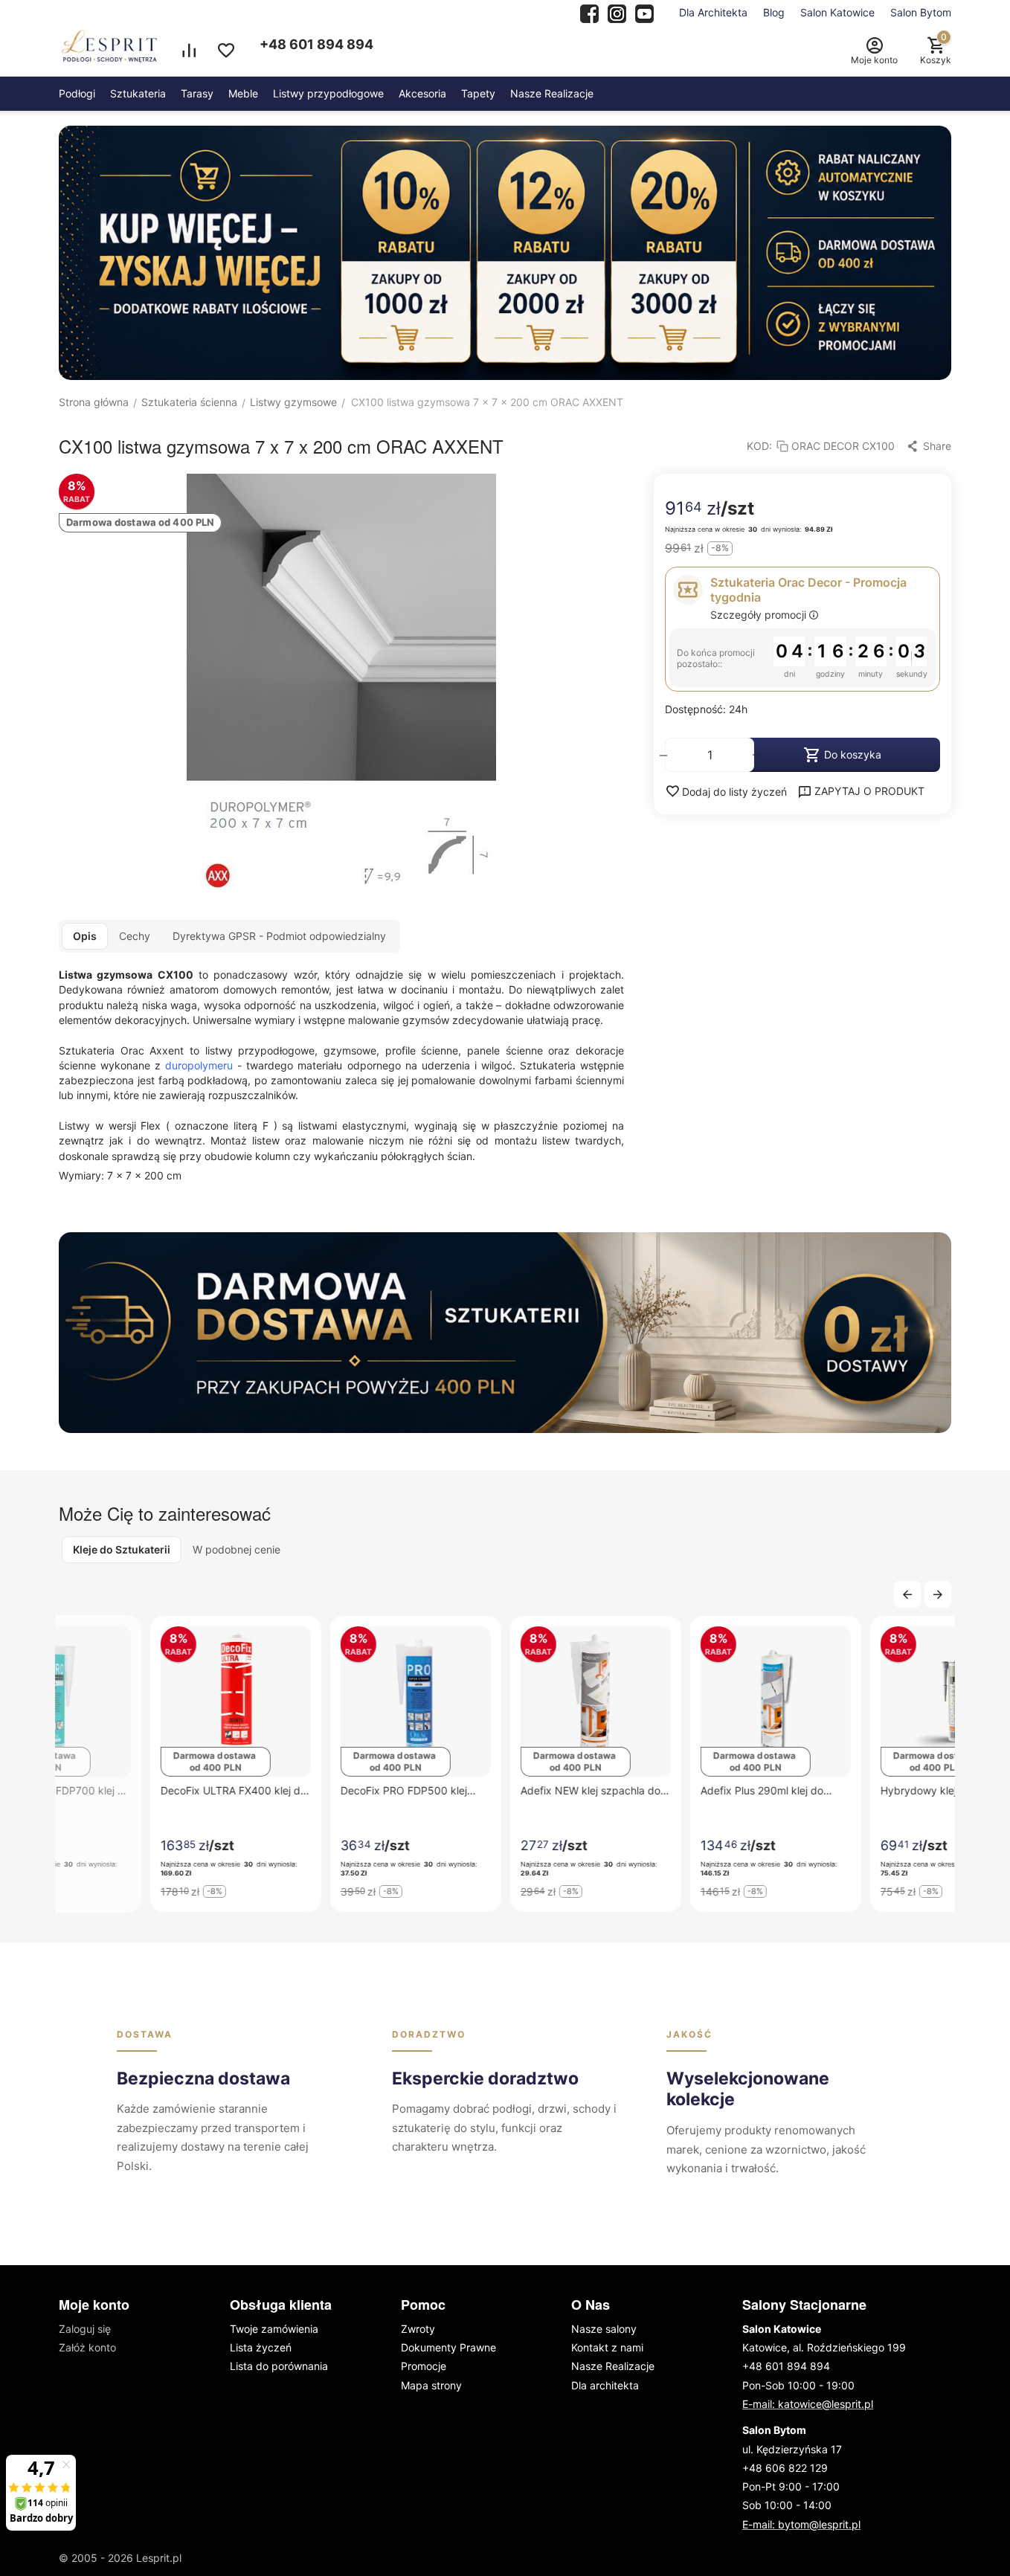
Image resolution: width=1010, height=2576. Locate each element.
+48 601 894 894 (316, 44)
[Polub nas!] (589, 12)
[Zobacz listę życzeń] (226, 51)
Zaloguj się (85, 2329)
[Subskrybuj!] (644, 12)
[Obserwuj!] (617, 12)
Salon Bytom (921, 12)
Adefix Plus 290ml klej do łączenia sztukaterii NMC (671, 1790)
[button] (929, 446)
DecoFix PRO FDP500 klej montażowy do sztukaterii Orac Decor (313, 1790)
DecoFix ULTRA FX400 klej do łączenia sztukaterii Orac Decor (143, 1790)
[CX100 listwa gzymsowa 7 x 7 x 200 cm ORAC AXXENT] (341, 686)
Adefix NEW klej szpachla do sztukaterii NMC (500, 1790)
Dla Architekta (713, 12)
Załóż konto (87, 2347)
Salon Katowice (837, 12)
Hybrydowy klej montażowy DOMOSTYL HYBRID (858, 1790)
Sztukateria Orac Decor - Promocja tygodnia (808, 590)
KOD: (759, 446)
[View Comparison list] (189, 51)
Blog (774, 12)
